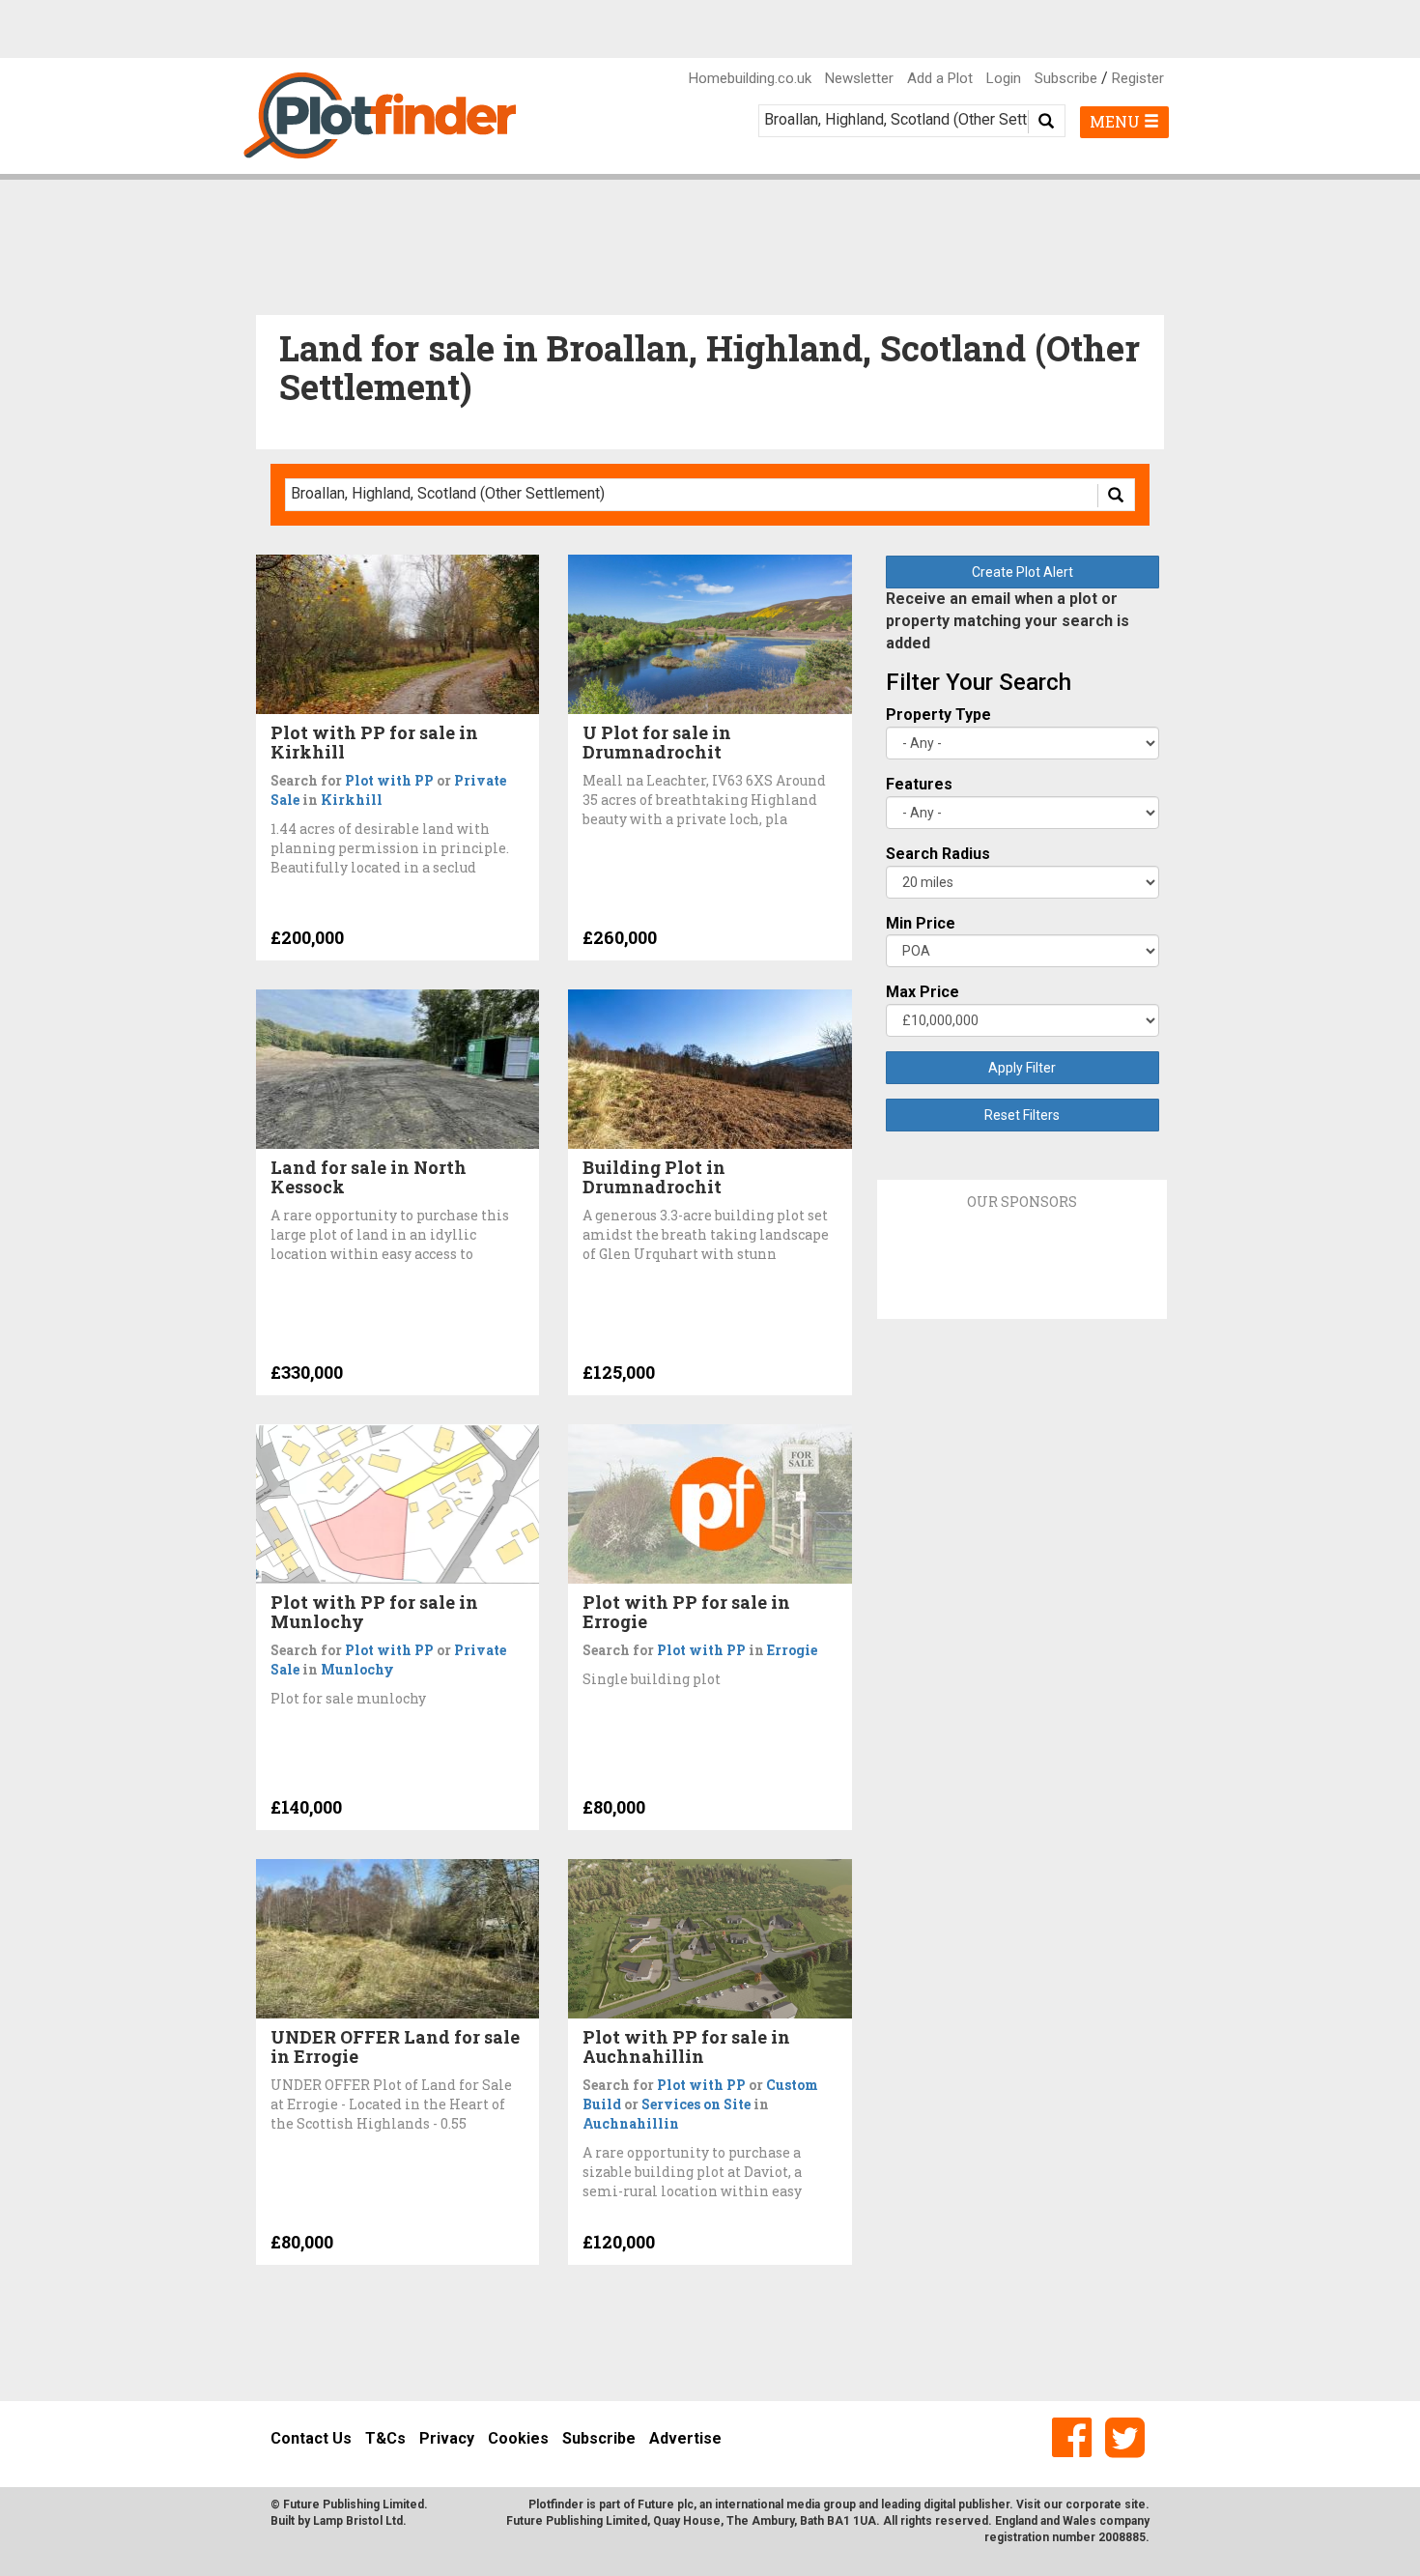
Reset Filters (1022, 1115)
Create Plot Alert (1022, 572)
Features (919, 784)
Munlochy (357, 1669)
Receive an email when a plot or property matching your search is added (1008, 621)
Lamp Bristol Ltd (358, 2521)
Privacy (447, 2438)
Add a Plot (940, 78)
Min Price (921, 923)
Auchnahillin (631, 2123)
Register (1138, 78)
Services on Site (696, 2104)
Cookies (518, 2438)
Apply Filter (1022, 1068)
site (1135, 2504)
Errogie (792, 1650)
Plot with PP (389, 780)
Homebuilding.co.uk (750, 78)
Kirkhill (352, 800)
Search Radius (938, 854)
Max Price (923, 992)
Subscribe (1066, 78)
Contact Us (311, 2438)
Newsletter (859, 78)
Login (1004, 78)
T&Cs (385, 2438)
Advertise (685, 2438)
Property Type (938, 715)
